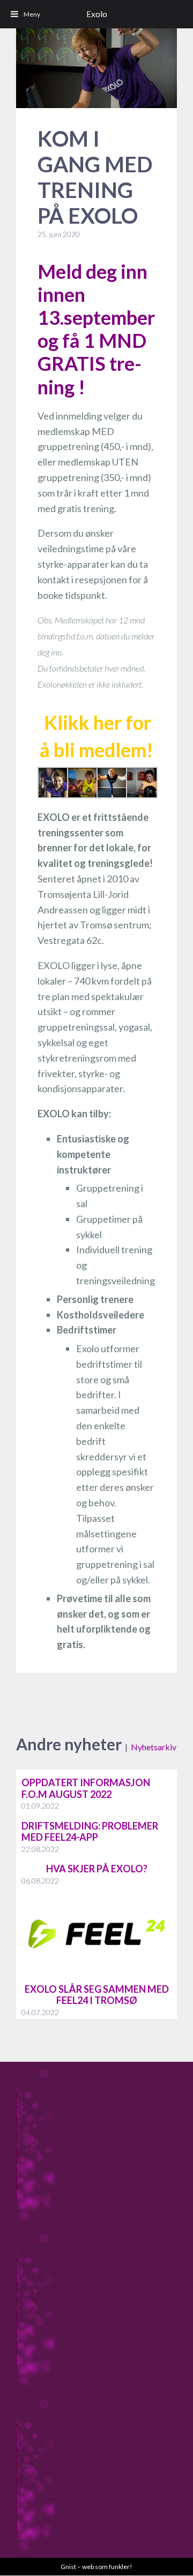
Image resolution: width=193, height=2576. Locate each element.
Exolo (97, 14)
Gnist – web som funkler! (96, 2567)
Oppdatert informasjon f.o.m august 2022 (86, 1788)
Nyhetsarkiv (154, 1747)
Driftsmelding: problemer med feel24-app (90, 1832)
